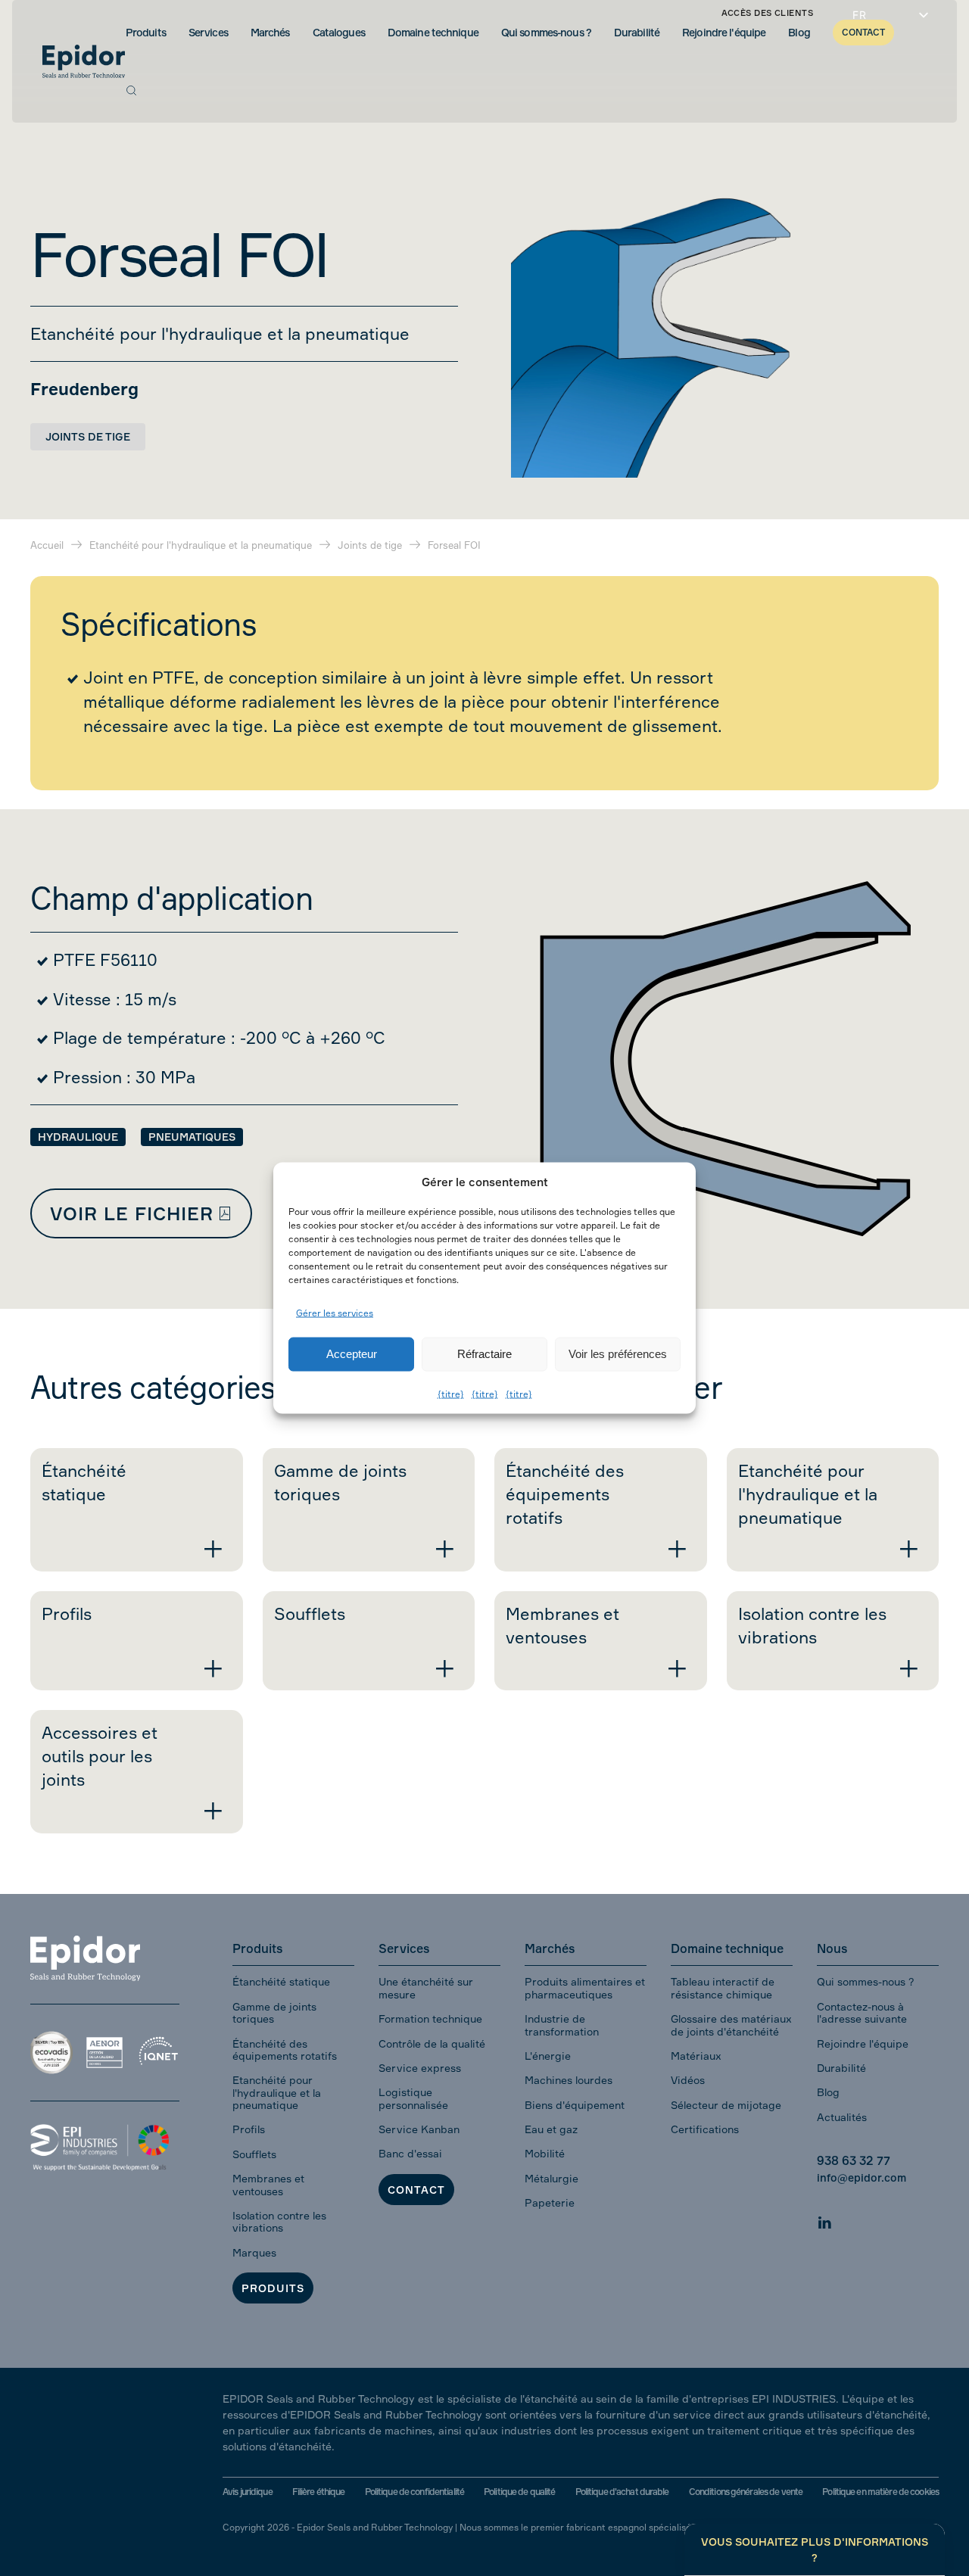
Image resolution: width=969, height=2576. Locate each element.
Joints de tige (88, 436)
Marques (254, 2252)
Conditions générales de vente (746, 2492)
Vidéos (688, 2080)
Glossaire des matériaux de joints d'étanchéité (731, 2025)
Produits (273, 2288)
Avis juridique (248, 2492)
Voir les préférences (618, 1354)
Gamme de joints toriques (274, 2012)
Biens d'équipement (575, 2105)
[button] (131, 90)
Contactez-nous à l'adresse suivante (862, 2012)
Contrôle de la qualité (432, 2043)
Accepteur (352, 1354)
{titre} (451, 1393)
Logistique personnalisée (413, 2098)
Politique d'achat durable (622, 2492)
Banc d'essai (410, 2153)
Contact (416, 2190)
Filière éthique (319, 2492)
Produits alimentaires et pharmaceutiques (585, 1987)
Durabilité (841, 2068)
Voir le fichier (132, 1213)
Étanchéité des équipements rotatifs (285, 2050)
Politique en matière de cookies (880, 2492)
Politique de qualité (519, 2492)
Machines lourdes (569, 2080)
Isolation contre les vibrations (279, 2221)
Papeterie (550, 2202)
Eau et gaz (551, 2129)
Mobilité (545, 2153)
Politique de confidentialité (414, 2492)
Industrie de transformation (562, 2025)
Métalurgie (551, 2178)
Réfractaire (484, 1354)
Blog (828, 2092)
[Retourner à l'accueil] (84, 61)
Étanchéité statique (281, 1981)
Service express (420, 2068)
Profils (249, 2129)
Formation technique (430, 2018)
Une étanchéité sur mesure (426, 1987)
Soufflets (254, 2154)
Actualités (842, 2117)
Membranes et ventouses (268, 2184)
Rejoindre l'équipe (863, 2043)
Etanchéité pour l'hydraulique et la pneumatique (277, 2092)
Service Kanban (419, 2129)
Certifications (705, 2129)
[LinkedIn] (824, 2220)
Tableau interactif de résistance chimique (723, 1987)
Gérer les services (335, 1313)
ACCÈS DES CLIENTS (767, 13)
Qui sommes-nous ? (866, 1981)
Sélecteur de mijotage (726, 2105)
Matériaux (696, 2056)
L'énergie (548, 2056)
